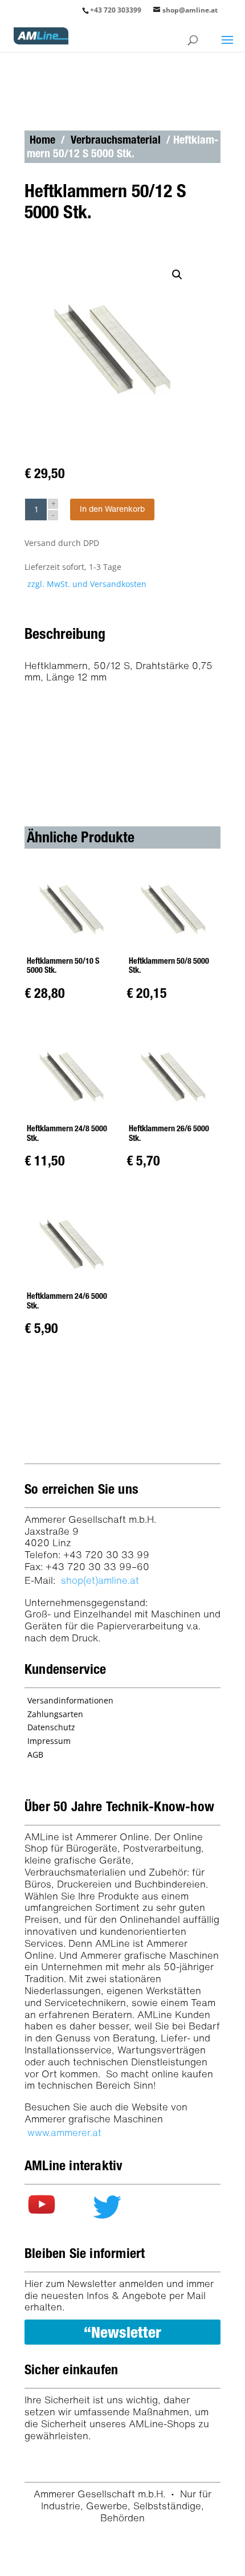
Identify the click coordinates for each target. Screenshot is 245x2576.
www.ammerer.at (64, 2132)
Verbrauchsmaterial (116, 140)
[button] (180, 278)
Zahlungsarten (55, 1714)
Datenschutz (51, 1727)
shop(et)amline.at (100, 1580)
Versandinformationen (70, 1700)
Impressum (49, 1741)
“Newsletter (122, 2332)
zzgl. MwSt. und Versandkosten (87, 584)
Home (42, 140)
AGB (35, 1754)
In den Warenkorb (112, 509)
